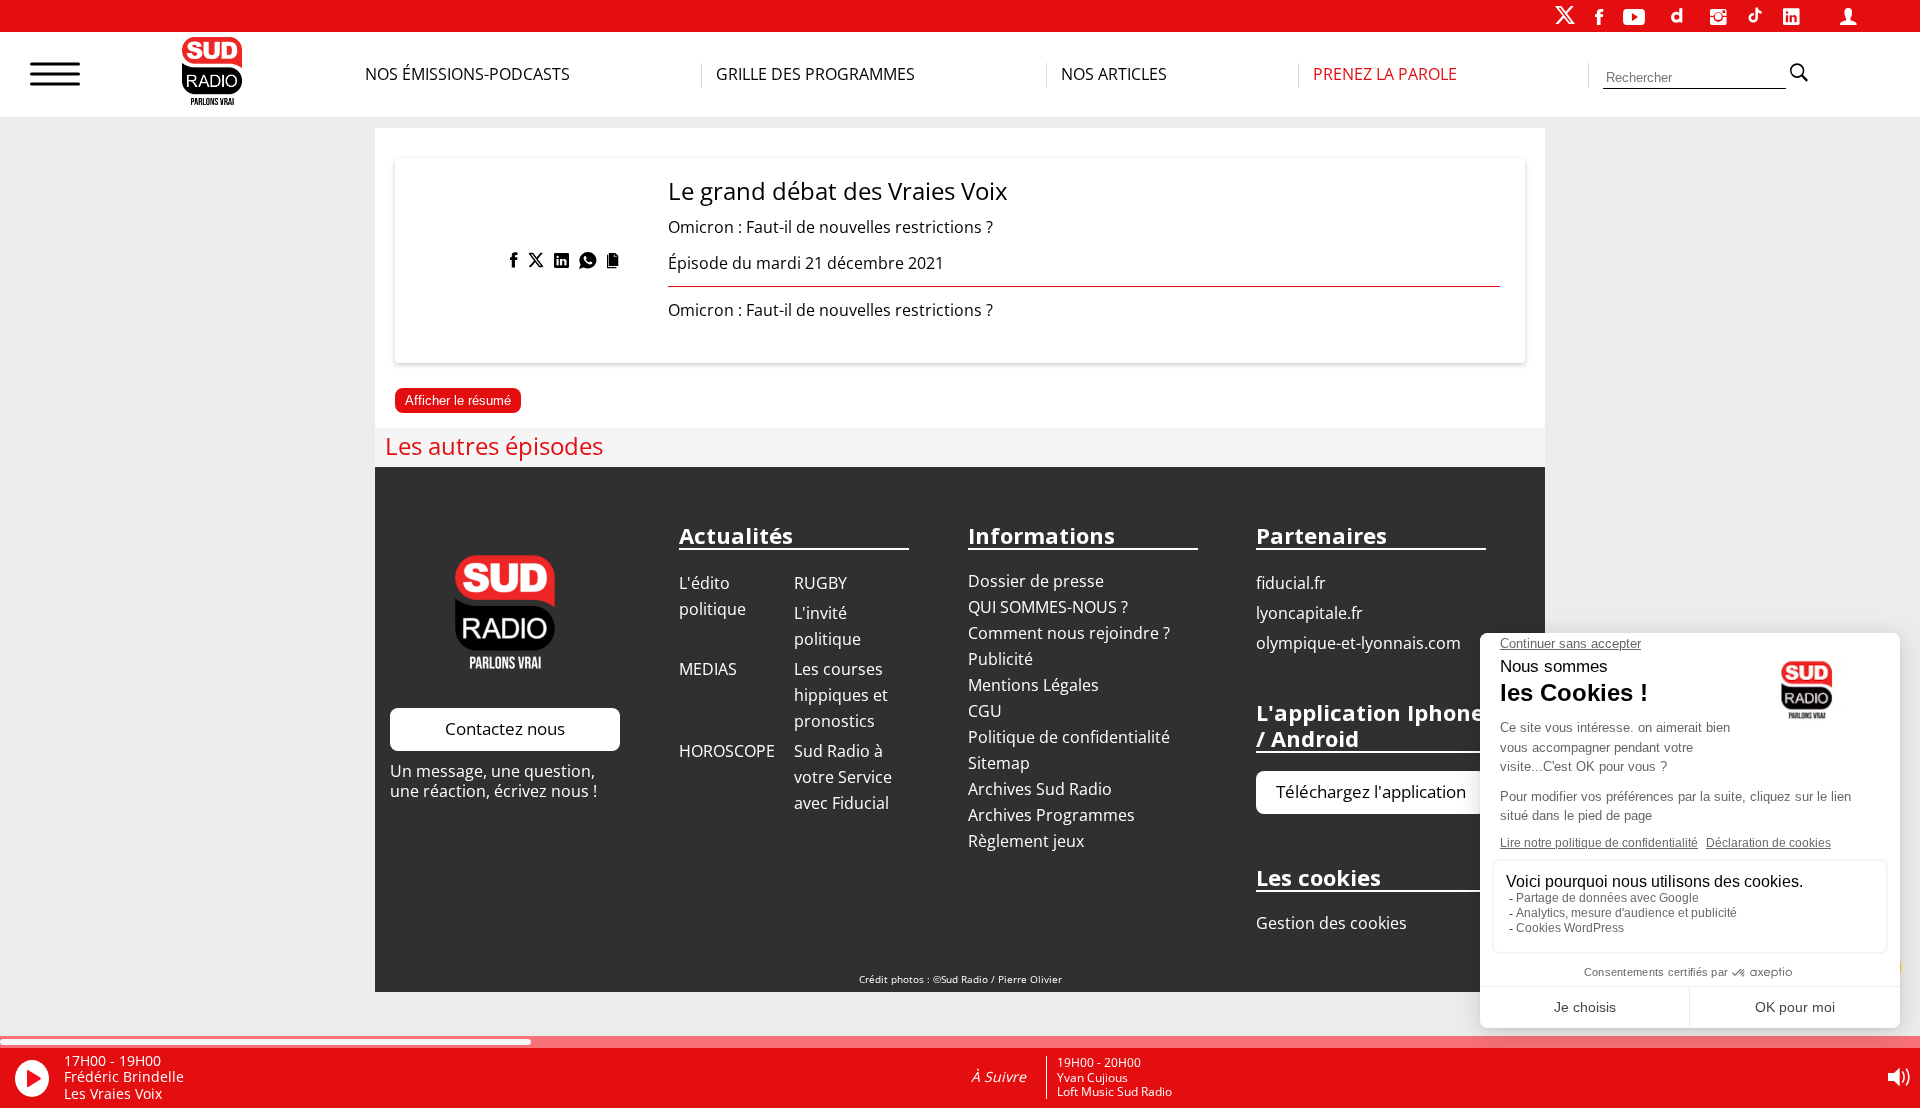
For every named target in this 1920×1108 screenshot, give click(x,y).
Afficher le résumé (458, 400)
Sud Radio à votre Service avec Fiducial (843, 777)
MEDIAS (708, 669)
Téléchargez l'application (1371, 791)
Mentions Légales (1033, 685)
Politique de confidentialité (1069, 737)
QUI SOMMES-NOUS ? (1048, 607)
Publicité (1000, 659)
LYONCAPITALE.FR (1309, 613)
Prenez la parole (1385, 74)
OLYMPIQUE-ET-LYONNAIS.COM (1358, 643)
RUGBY (820, 583)
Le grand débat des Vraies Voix (838, 190)
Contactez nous (505, 728)
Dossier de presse (1036, 581)
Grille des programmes (815, 74)
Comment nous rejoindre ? (1071, 633)
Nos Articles (1114, 74)
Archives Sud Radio (1040, 789)
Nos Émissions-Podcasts (467, 74)
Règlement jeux (1026, 841)
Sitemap (999, 763)
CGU (985, 711)
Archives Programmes (1051, 815)
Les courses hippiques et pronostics (841, 695)
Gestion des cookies (1331, 923)
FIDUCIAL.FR (1291, 583)
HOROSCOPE (727, 751)
